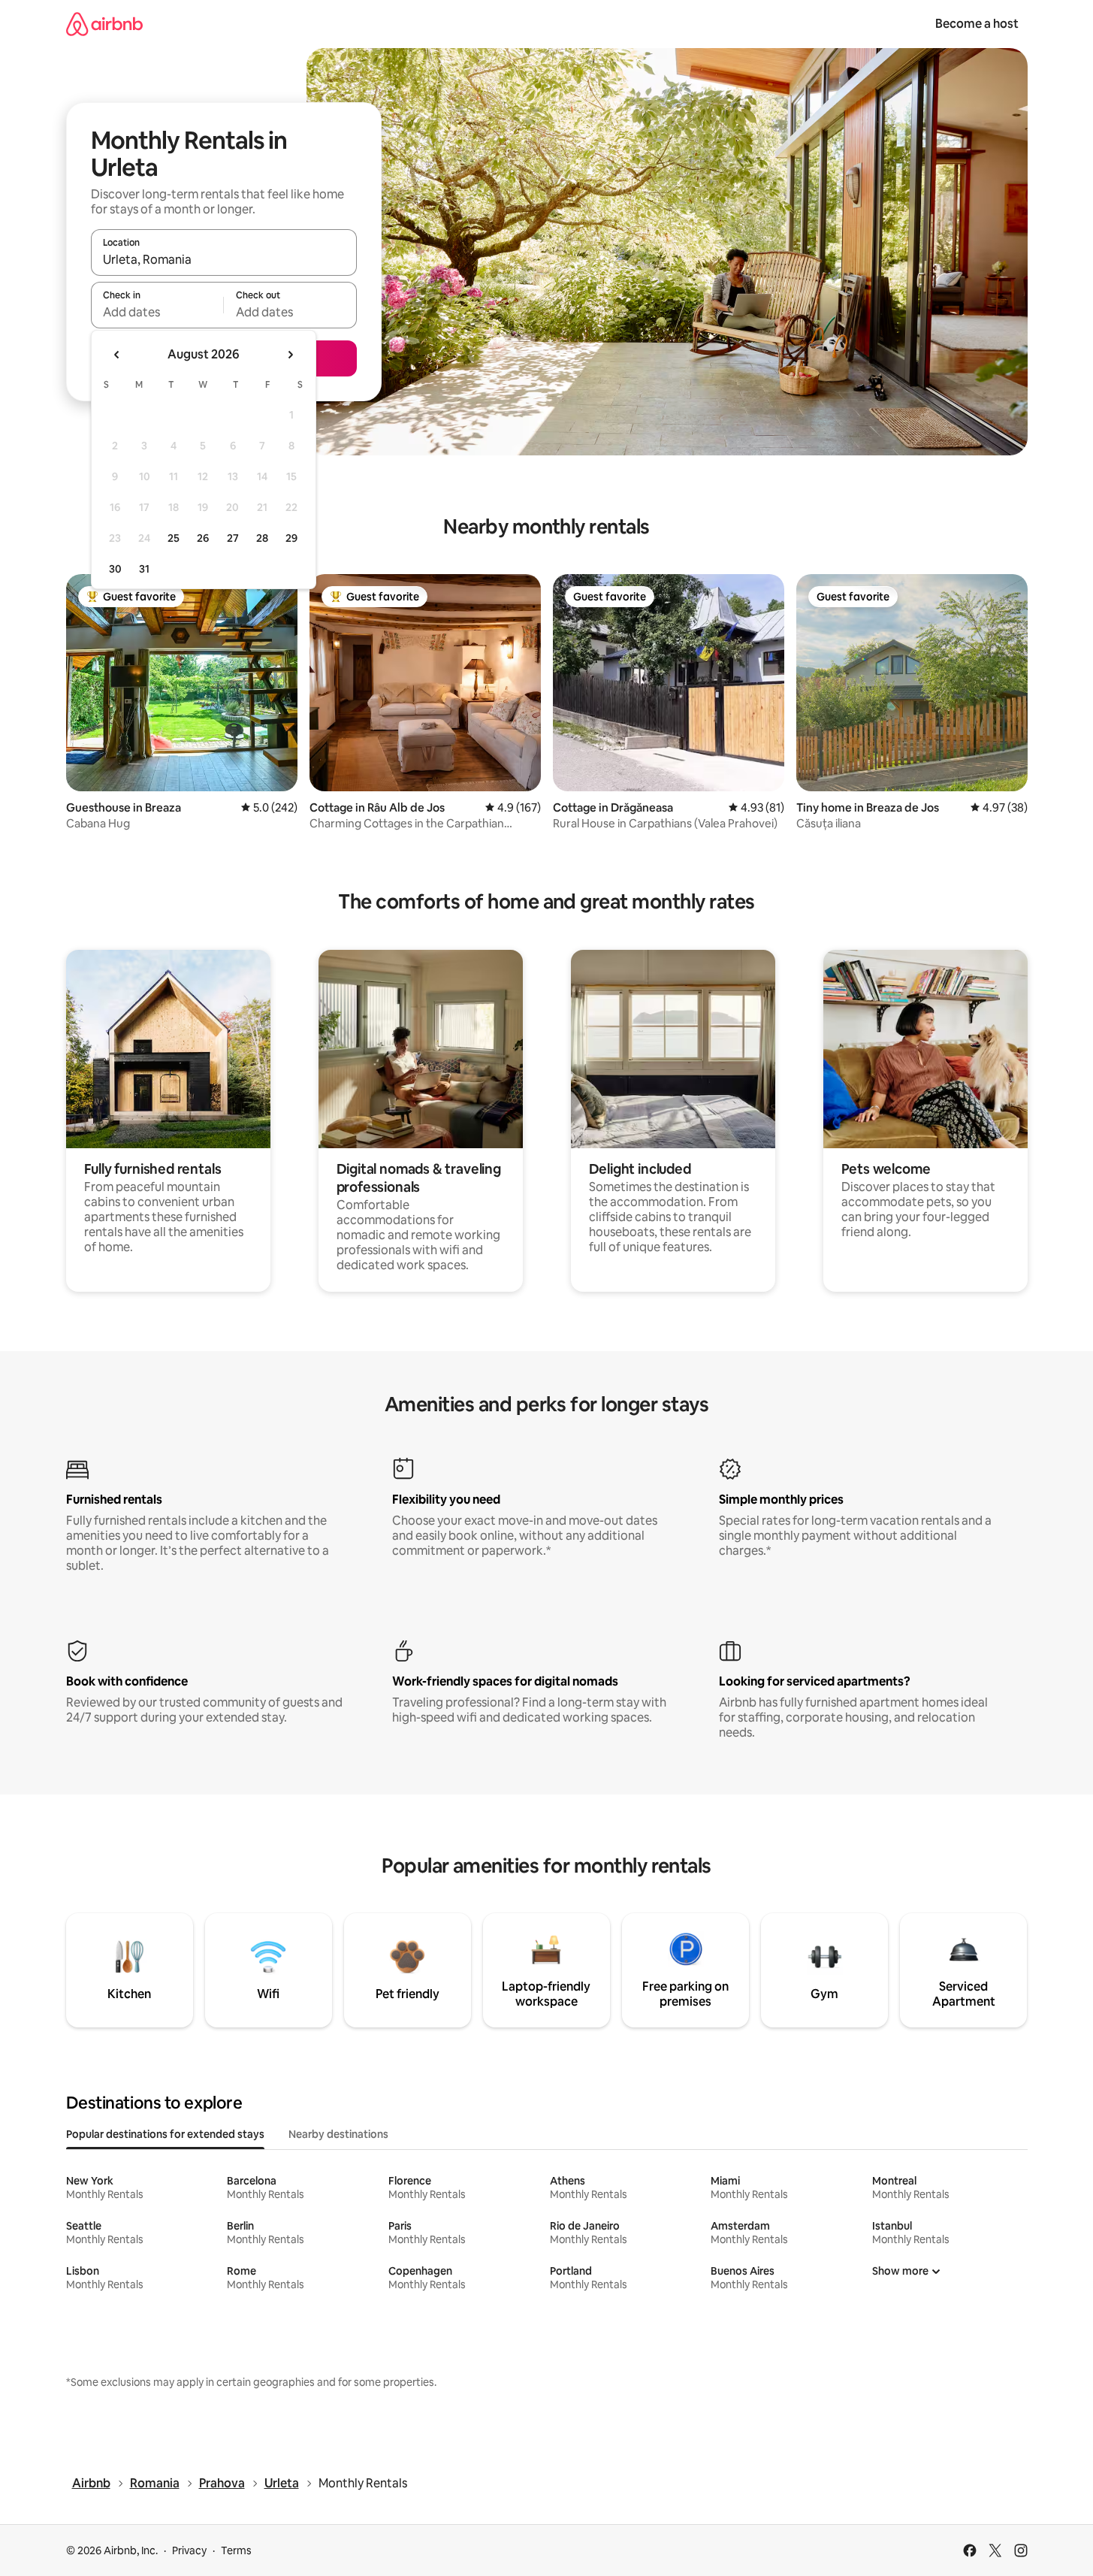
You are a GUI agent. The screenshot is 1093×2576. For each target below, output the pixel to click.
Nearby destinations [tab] (338, 2134)
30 (115, 569)
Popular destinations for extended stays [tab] (165, 2134)
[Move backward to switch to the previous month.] (117, 355)
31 (144, 569)
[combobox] (224, 259)
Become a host (977, 24)
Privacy (189, 2550)
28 (262, 538)
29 (291, 538)
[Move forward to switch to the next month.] (290, 355)
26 (203, 538)
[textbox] (157, 312)
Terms (236, 2550)
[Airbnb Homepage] (104, 24)
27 (233, 538)
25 (174, 538)
